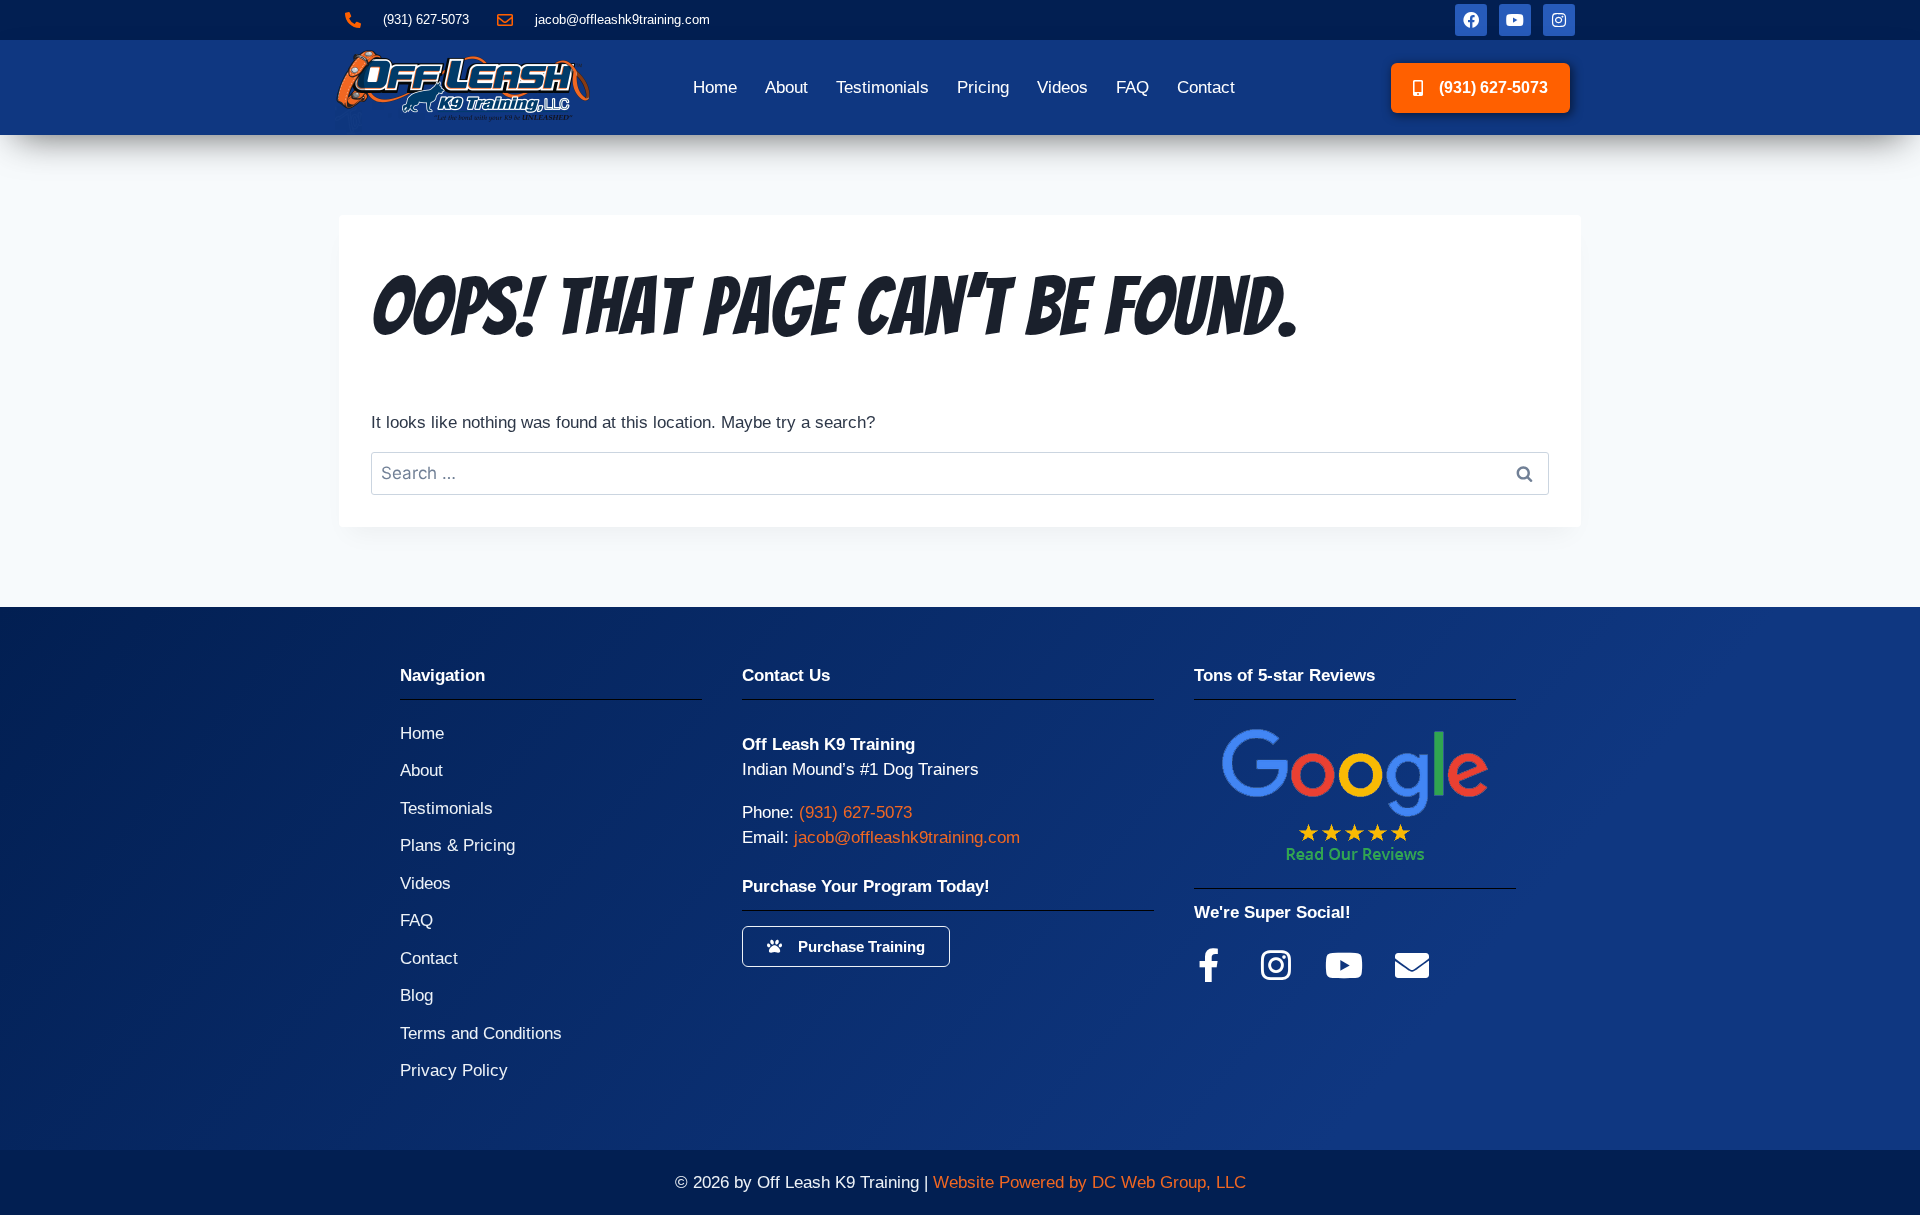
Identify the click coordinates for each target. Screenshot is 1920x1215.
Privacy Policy (454, 1070)
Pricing (983, 87)
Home (715, 87)
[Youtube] (1515, 20)
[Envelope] (1412, 965)
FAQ (1132, 87)
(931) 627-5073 (855, 812)
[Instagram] (1559, 20)
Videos (1062, 87)
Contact (1206, 87)
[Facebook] (1471, 20)
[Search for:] (960, 473)
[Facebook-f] (1208, 965)
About (786, 87)
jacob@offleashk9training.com (907, 837)
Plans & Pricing (457, 845)
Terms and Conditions (481, 1033)
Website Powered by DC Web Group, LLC (1089, 1182)
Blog (416, 995)
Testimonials (882, 87)
